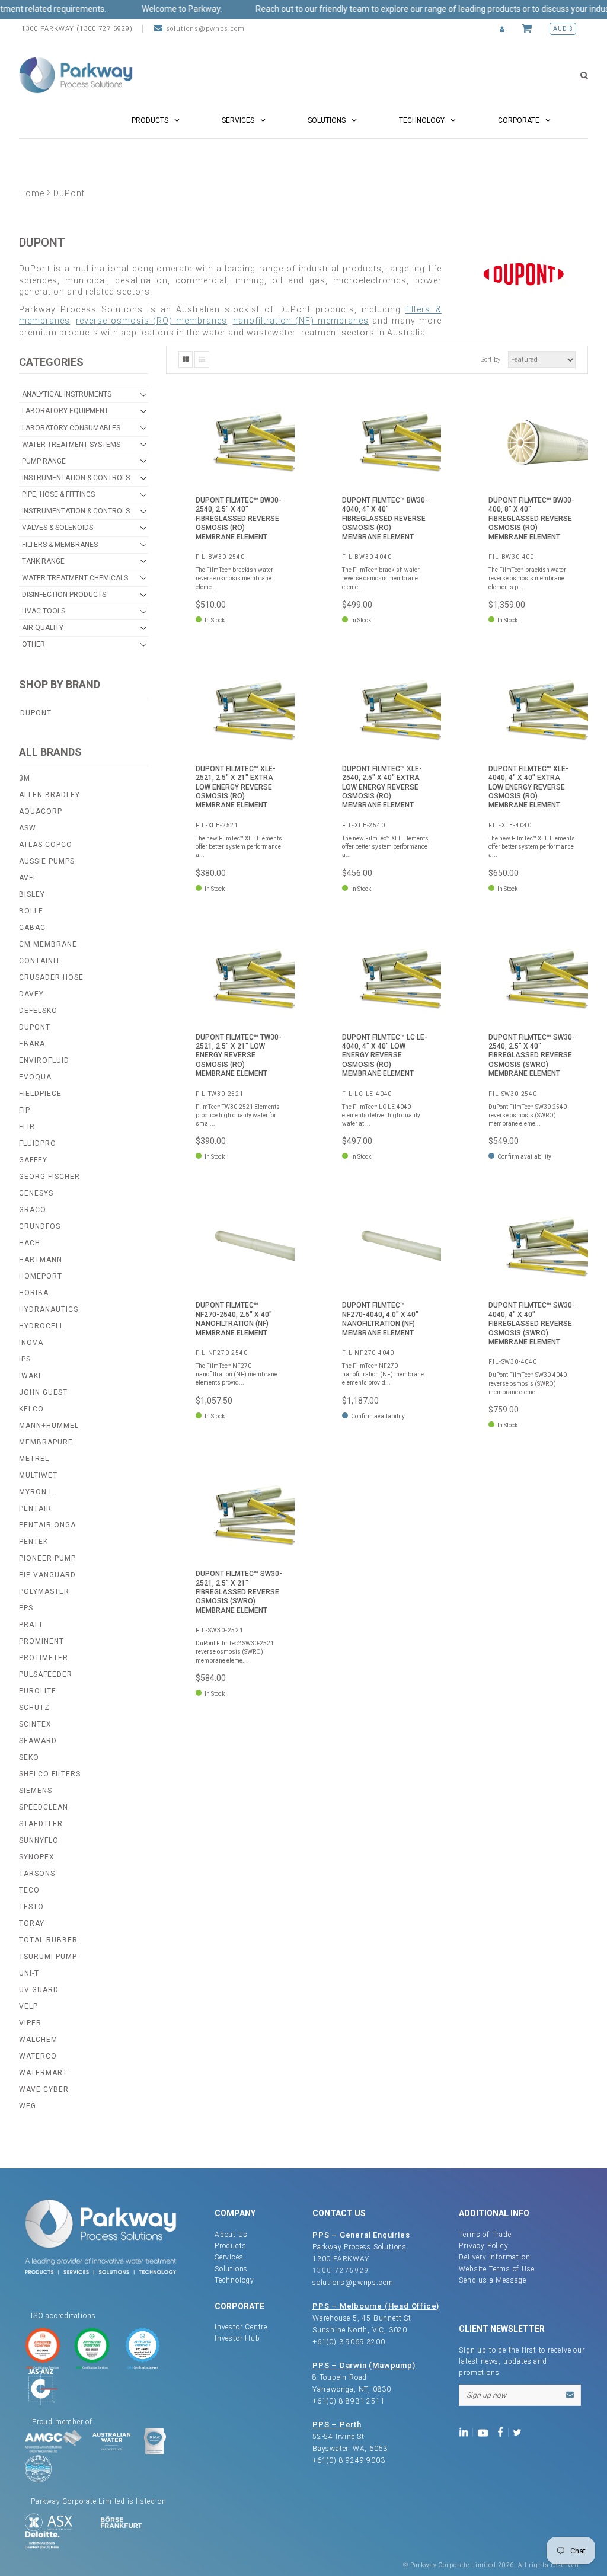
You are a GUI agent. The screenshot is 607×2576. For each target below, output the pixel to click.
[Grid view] (186, 360)
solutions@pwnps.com (205, 29)
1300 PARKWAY (341, 2259)
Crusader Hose (51, 977)
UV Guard (39, 1990)
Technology (234, 2280)
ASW (28, 828)
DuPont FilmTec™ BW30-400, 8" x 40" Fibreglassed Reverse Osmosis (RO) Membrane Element (531, 519)
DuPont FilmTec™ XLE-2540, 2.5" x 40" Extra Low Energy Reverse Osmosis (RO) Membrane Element (382, 787)
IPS (25, 1359)
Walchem (38, 2040)
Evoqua (35, 1077)
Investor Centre (241, 2327)
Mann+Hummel (49, 1426)
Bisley (32, 894)
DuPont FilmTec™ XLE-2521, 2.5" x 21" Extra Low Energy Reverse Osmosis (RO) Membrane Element (236, 787)
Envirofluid (44, 1060)
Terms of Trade (485, 2235)
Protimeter (44, 1658)
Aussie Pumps (47, 861)
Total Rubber (48, 1940)
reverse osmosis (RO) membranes (151, 321)
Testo (31, 1907)
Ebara (32, 1044)
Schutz (34, 1708)
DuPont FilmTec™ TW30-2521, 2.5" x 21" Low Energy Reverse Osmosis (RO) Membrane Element (239, 1056)
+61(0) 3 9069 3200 (349, 2342)
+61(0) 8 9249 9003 (349, 2460)
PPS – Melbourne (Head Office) (376, 2306)
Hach (30, 1243)
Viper (30, 2023)
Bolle (31, 911)
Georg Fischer (49, 1177)
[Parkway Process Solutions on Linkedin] (466, 2431)
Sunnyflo (39, 1840)
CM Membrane (48, 944)
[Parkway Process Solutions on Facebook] (503, 2431)
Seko (29, 1757)
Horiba (34, 1293)
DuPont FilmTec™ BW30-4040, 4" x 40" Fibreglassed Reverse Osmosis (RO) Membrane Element (385, 519)
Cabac (32, 928)
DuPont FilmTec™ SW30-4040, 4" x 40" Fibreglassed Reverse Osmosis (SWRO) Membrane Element (532, 1324)
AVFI (27, 878)
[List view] (202, 360)
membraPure (46, 1442)
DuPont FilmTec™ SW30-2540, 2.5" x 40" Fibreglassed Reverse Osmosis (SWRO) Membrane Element (532, 1056)
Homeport (41, 1276)
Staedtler (41, 1824)
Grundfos (40, 1226)
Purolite (38, 1691)
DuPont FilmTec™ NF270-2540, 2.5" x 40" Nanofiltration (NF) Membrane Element (234, 1319)
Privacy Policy (483, 2246)
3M (25, 778)
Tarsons (37, 1874)
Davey (31, 994)
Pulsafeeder (46, 1674)
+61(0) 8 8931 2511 (349, 2401)
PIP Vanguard (47, 1575)
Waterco (38, 2056)
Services (229, 2257)
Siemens (36, 1791)
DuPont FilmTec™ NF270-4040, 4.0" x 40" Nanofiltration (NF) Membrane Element (380, 1319)
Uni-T (29, 1973)
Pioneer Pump (47, 1558)
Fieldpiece (40, 1094)
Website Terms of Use (496, 2269)
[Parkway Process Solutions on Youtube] (485, 2431)
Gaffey (33, 1160)
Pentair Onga (47, 1525)
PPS (26, 1608)
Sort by (491, 359)
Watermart (43, 2073)
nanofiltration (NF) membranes (301, 321)
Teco (29, 1890)
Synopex (37, 1857)
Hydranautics (49, 1309)
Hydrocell (41, 1326)
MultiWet (38, 1475)
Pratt (31, 1625)
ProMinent (41, 1641)
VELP (28, 2006)
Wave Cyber (44, 2089)
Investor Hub (237, 2338)
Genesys (36, 1193)
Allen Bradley (49, 795)
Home (32, 193)
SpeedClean (44, 1807)
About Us (231, 2235)
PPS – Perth (337, 2425)
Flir (27, 1127)
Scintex (35, 1724)
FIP (25, 1110)
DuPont (36, 713)
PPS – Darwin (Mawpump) (364, 2365)
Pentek (33, 1542)
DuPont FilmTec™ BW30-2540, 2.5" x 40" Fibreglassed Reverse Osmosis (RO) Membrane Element (239, 519)
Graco (33, 1210)
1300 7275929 (341, 2270)
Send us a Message (493, 2280)
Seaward (38, 1741)
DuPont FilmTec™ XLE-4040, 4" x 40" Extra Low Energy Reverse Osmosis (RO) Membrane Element (528, 787)
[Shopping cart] (528, 29)
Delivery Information (494, 2257)
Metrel (34, 1459)
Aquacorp (41, 811)
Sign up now (486, 2395)
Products (230, 2246)
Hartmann (41, 1260)
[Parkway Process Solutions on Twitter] (520, 2431)
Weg (28, 2106)
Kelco (31, 1409)
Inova (31, 1343)
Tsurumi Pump (48, 1957)
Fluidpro (38, 1143)
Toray (32, 1923)
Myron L (36, 1492)
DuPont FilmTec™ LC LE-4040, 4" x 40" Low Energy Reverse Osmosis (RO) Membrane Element (385, 1056)
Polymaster (44, 1591)
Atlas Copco (46, 845)
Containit (40, 961)
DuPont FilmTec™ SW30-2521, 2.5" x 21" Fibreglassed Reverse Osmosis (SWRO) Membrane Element (239, 1592)
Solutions (231, 2269)
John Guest (43, 1392)
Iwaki (30, 1376)
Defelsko (38, 1011)
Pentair (35, 1508)
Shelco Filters (50, 1774)
